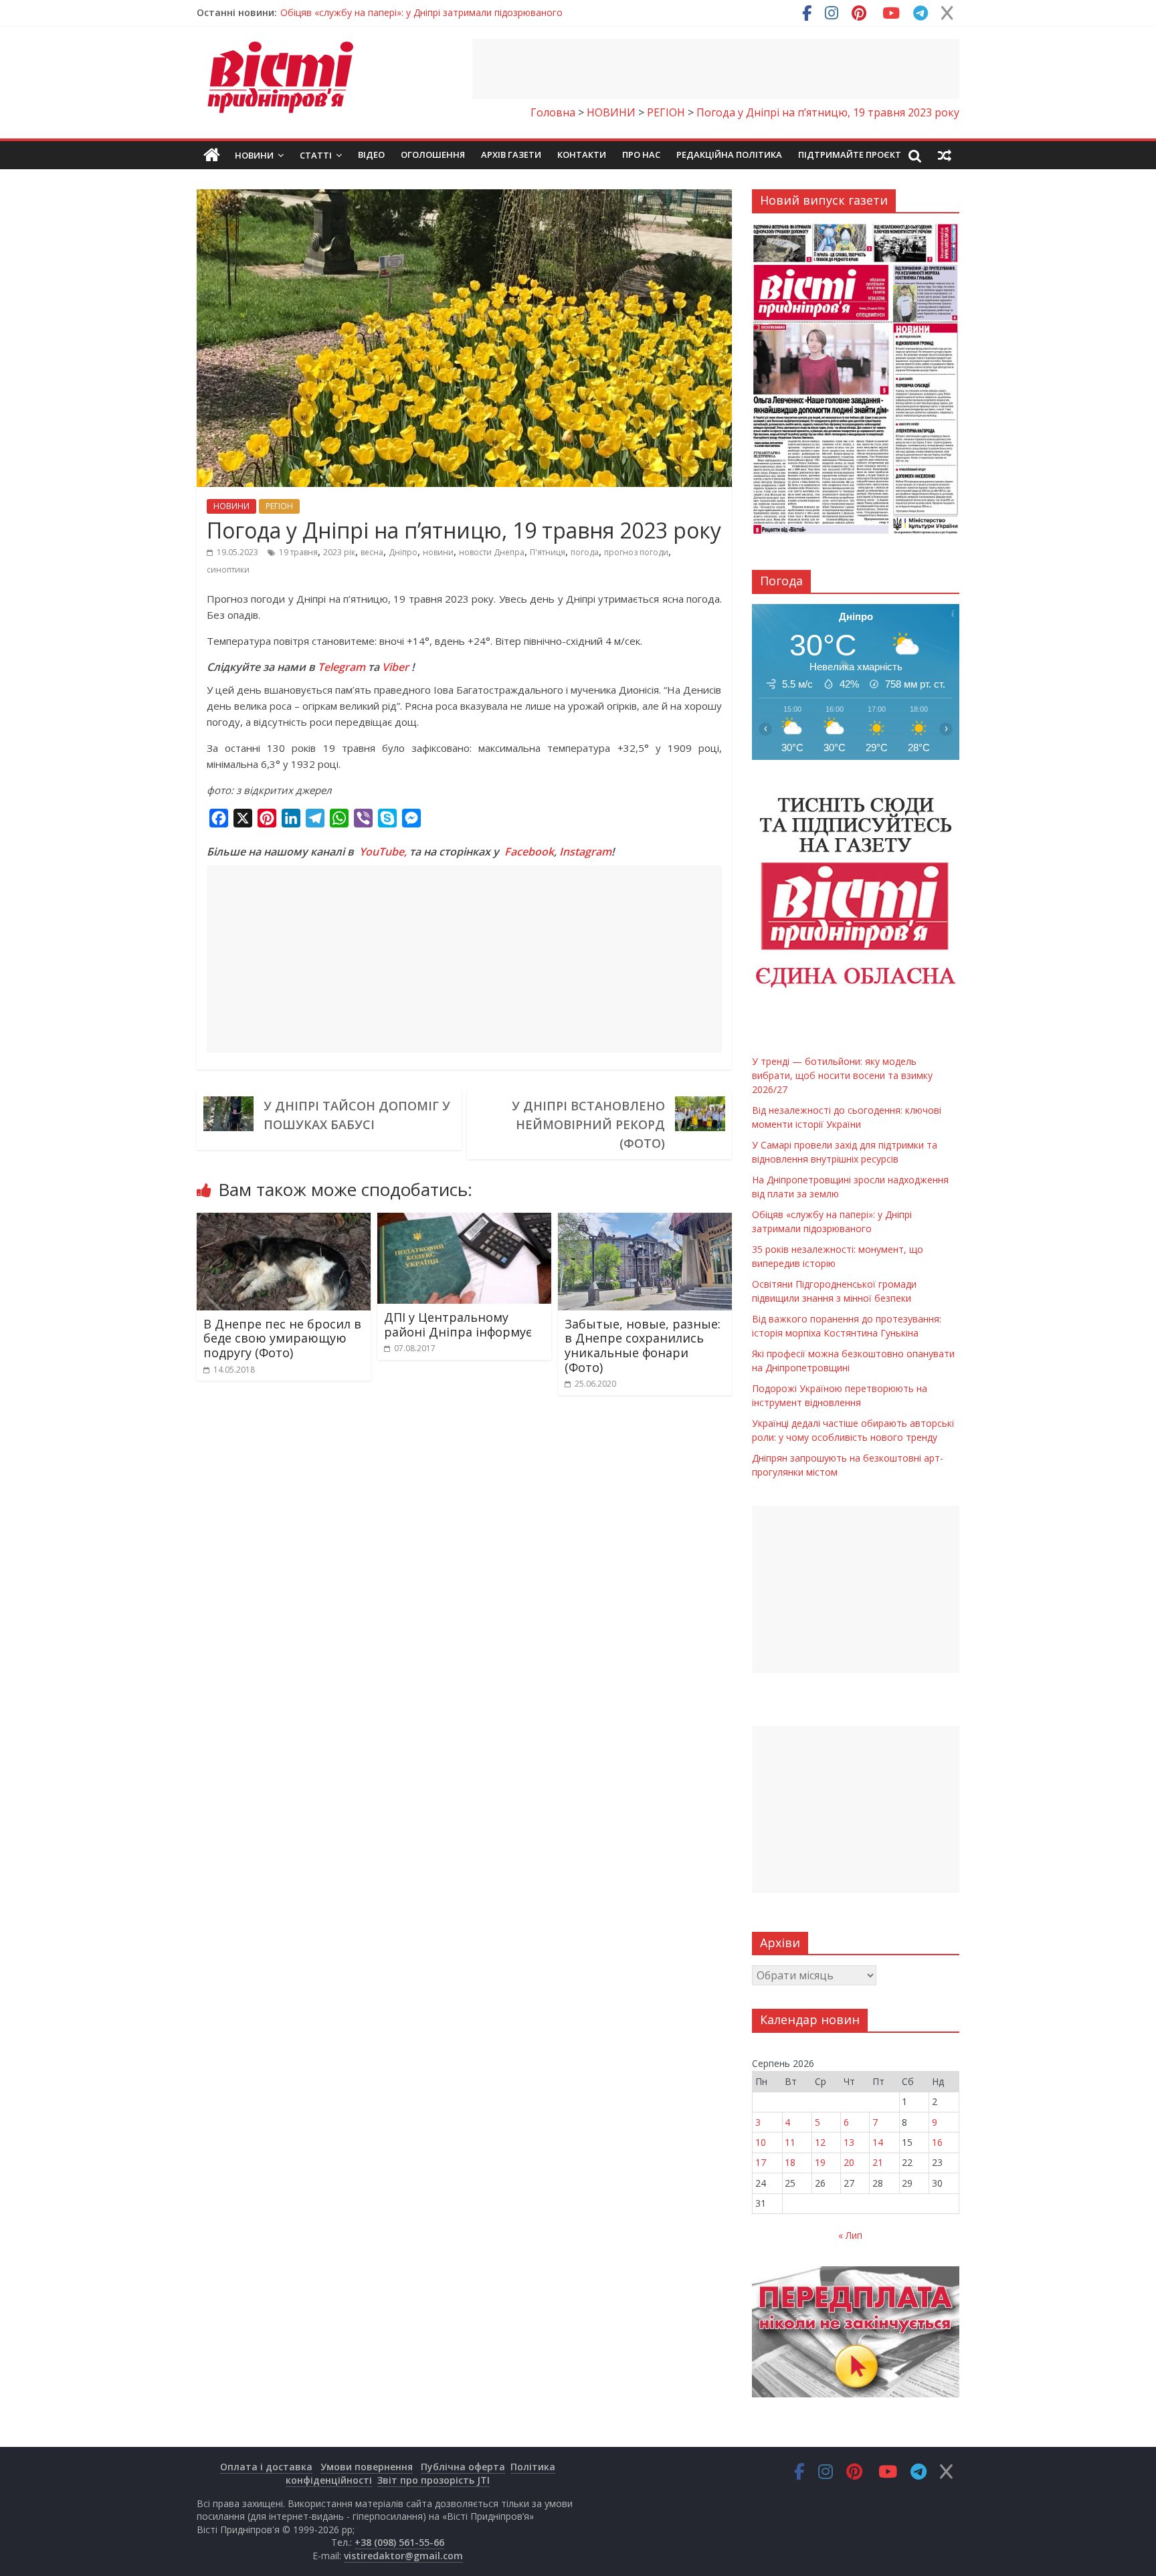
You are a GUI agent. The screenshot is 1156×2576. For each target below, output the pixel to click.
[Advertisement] (716, 69)
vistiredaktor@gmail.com (403, 2556)
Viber (395, 667)
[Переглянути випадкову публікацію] (945, 155)
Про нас (641, 155)
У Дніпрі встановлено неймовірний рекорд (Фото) (588, 1124)
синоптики (228, 570)
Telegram (342, 667)
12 (820, 2142)
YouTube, (383, 852)
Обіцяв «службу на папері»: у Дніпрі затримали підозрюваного (421, 12)
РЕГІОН (279, 506)
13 (849, 2142)
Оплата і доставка (266, 2467)
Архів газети (511, 155)
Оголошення (433, 155)
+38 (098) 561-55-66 (399, 2542)
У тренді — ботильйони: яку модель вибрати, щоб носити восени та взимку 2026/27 (842, 1075)
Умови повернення (367, 2467)
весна (372, 552)
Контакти (582, 155)
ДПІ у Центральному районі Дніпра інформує (458, 1324)
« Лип (850, 2235)
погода (585, 552)
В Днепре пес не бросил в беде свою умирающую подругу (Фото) (282, 1338)
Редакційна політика (729, 155)
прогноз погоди (636, 552)
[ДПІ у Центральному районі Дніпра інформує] (464, 1221)
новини (438, 552)
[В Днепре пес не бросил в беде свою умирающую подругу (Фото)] (284, 1221)
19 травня (298, 552)
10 (761, 2142)
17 (761, 2162)
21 (878, 2162)
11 (790, 2142)
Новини (254, 155)
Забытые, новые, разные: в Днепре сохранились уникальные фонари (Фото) (643, 1346)
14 (878, 2142)
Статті (316, 155)
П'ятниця (548, 552)
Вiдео (371, 155)
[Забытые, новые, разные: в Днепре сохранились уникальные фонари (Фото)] (645, 1221)
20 (849, 2162)
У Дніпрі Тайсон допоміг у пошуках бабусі (357, 1115)
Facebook (529, 852)
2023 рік (339, 552)
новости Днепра (492, 552)
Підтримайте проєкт (850, 155)
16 (937, 2142)
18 (790, 2162)
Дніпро (403, 552)
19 (820, 2162)
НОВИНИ (231, 506)
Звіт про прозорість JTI (433, 2480)
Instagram (585, 852)
